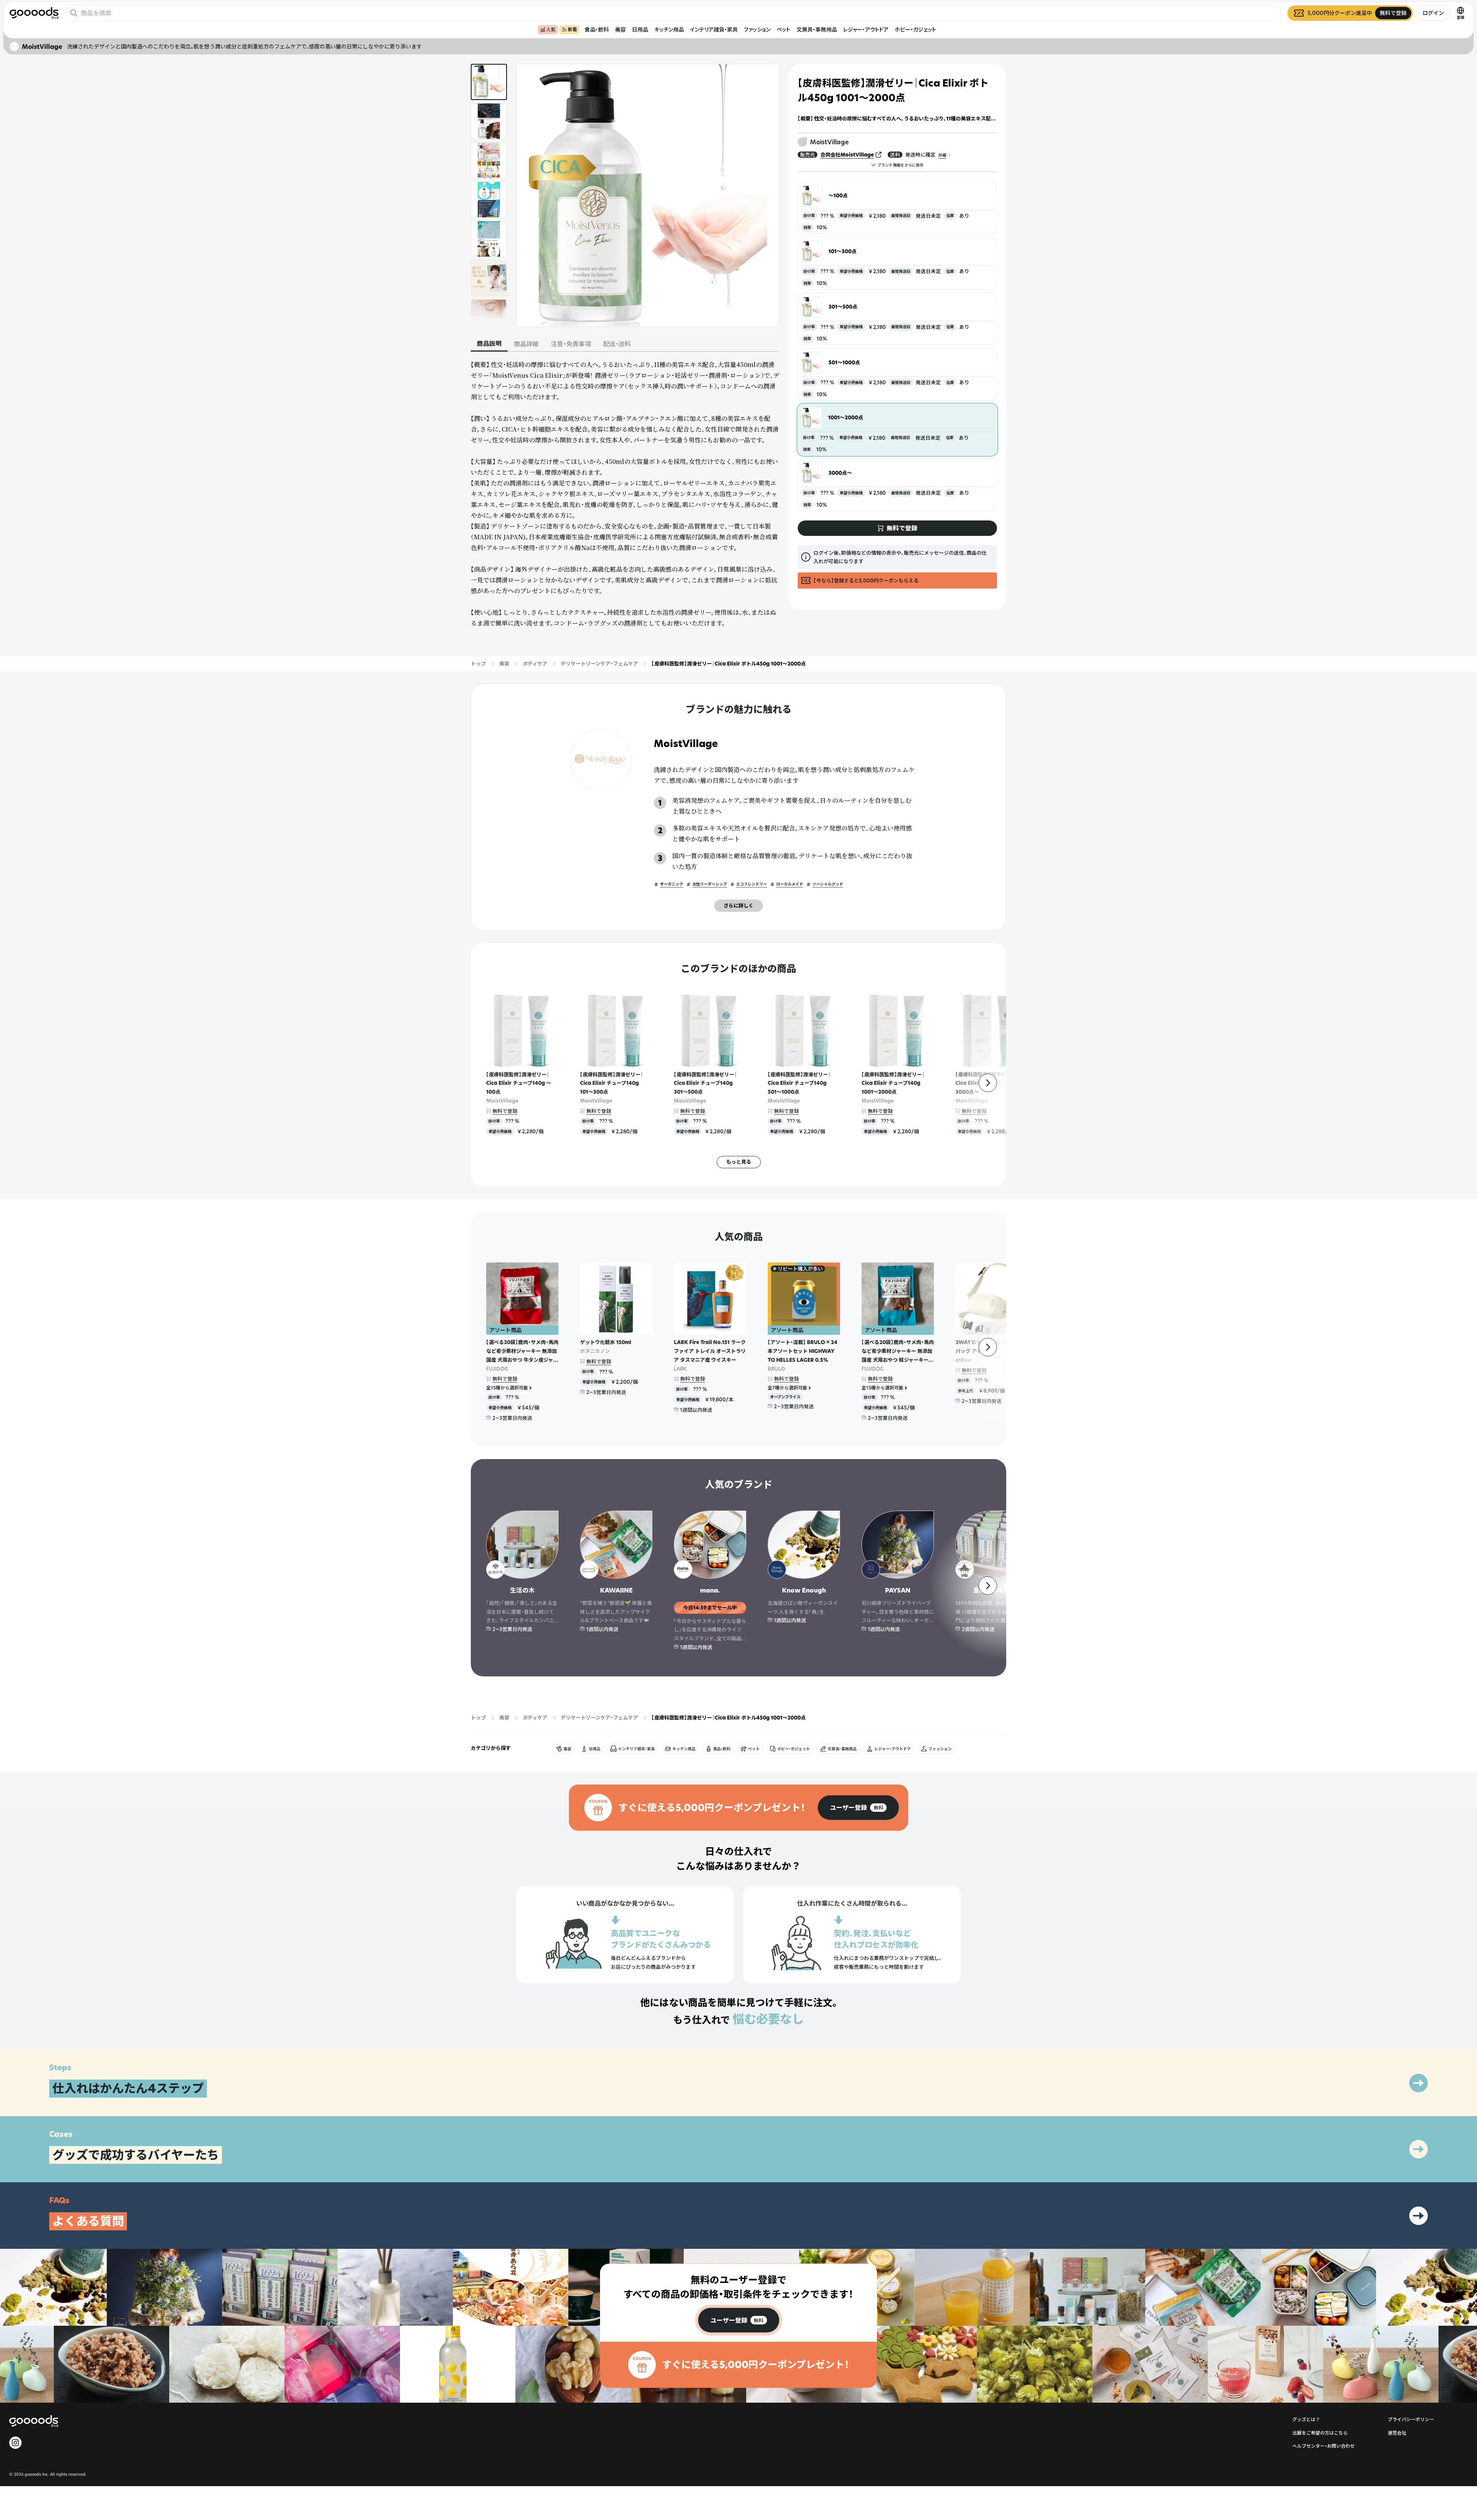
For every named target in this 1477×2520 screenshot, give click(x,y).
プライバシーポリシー (1411, 2419)
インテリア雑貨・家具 (714, 29)
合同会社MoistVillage (847, 155)
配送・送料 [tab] (617, 344)
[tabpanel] (625, 494)
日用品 (640, 29)
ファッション (757, 29)
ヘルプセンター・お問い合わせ (1324, 2446)
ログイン (1433, 13)
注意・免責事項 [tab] (571, 344)
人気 (551, 29)
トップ (478, 664)
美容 (620, 29)
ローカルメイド (790, 884)
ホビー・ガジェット (915, 29)
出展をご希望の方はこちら (1320, 2433)
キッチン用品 (669, 29)
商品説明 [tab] (489, 344)
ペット (784, 29)
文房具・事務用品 (817, 29)
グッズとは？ (1306, 2419)
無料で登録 (505, 1111)
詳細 (942, 155)
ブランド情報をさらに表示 (900, 165)
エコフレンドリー (752, 884)
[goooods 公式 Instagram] (15, 2443)
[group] (858, 1808)
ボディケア (535, 664)
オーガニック (672, 884)
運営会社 (1397, 2433)
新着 (572, 29)
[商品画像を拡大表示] (648, 195)
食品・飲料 (597, 29)
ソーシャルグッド (828, 884)
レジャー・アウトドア (866, 29)
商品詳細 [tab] (526, 344)
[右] (988, 1083)
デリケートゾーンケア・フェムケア (599, 664)
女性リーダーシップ (710, 884)
